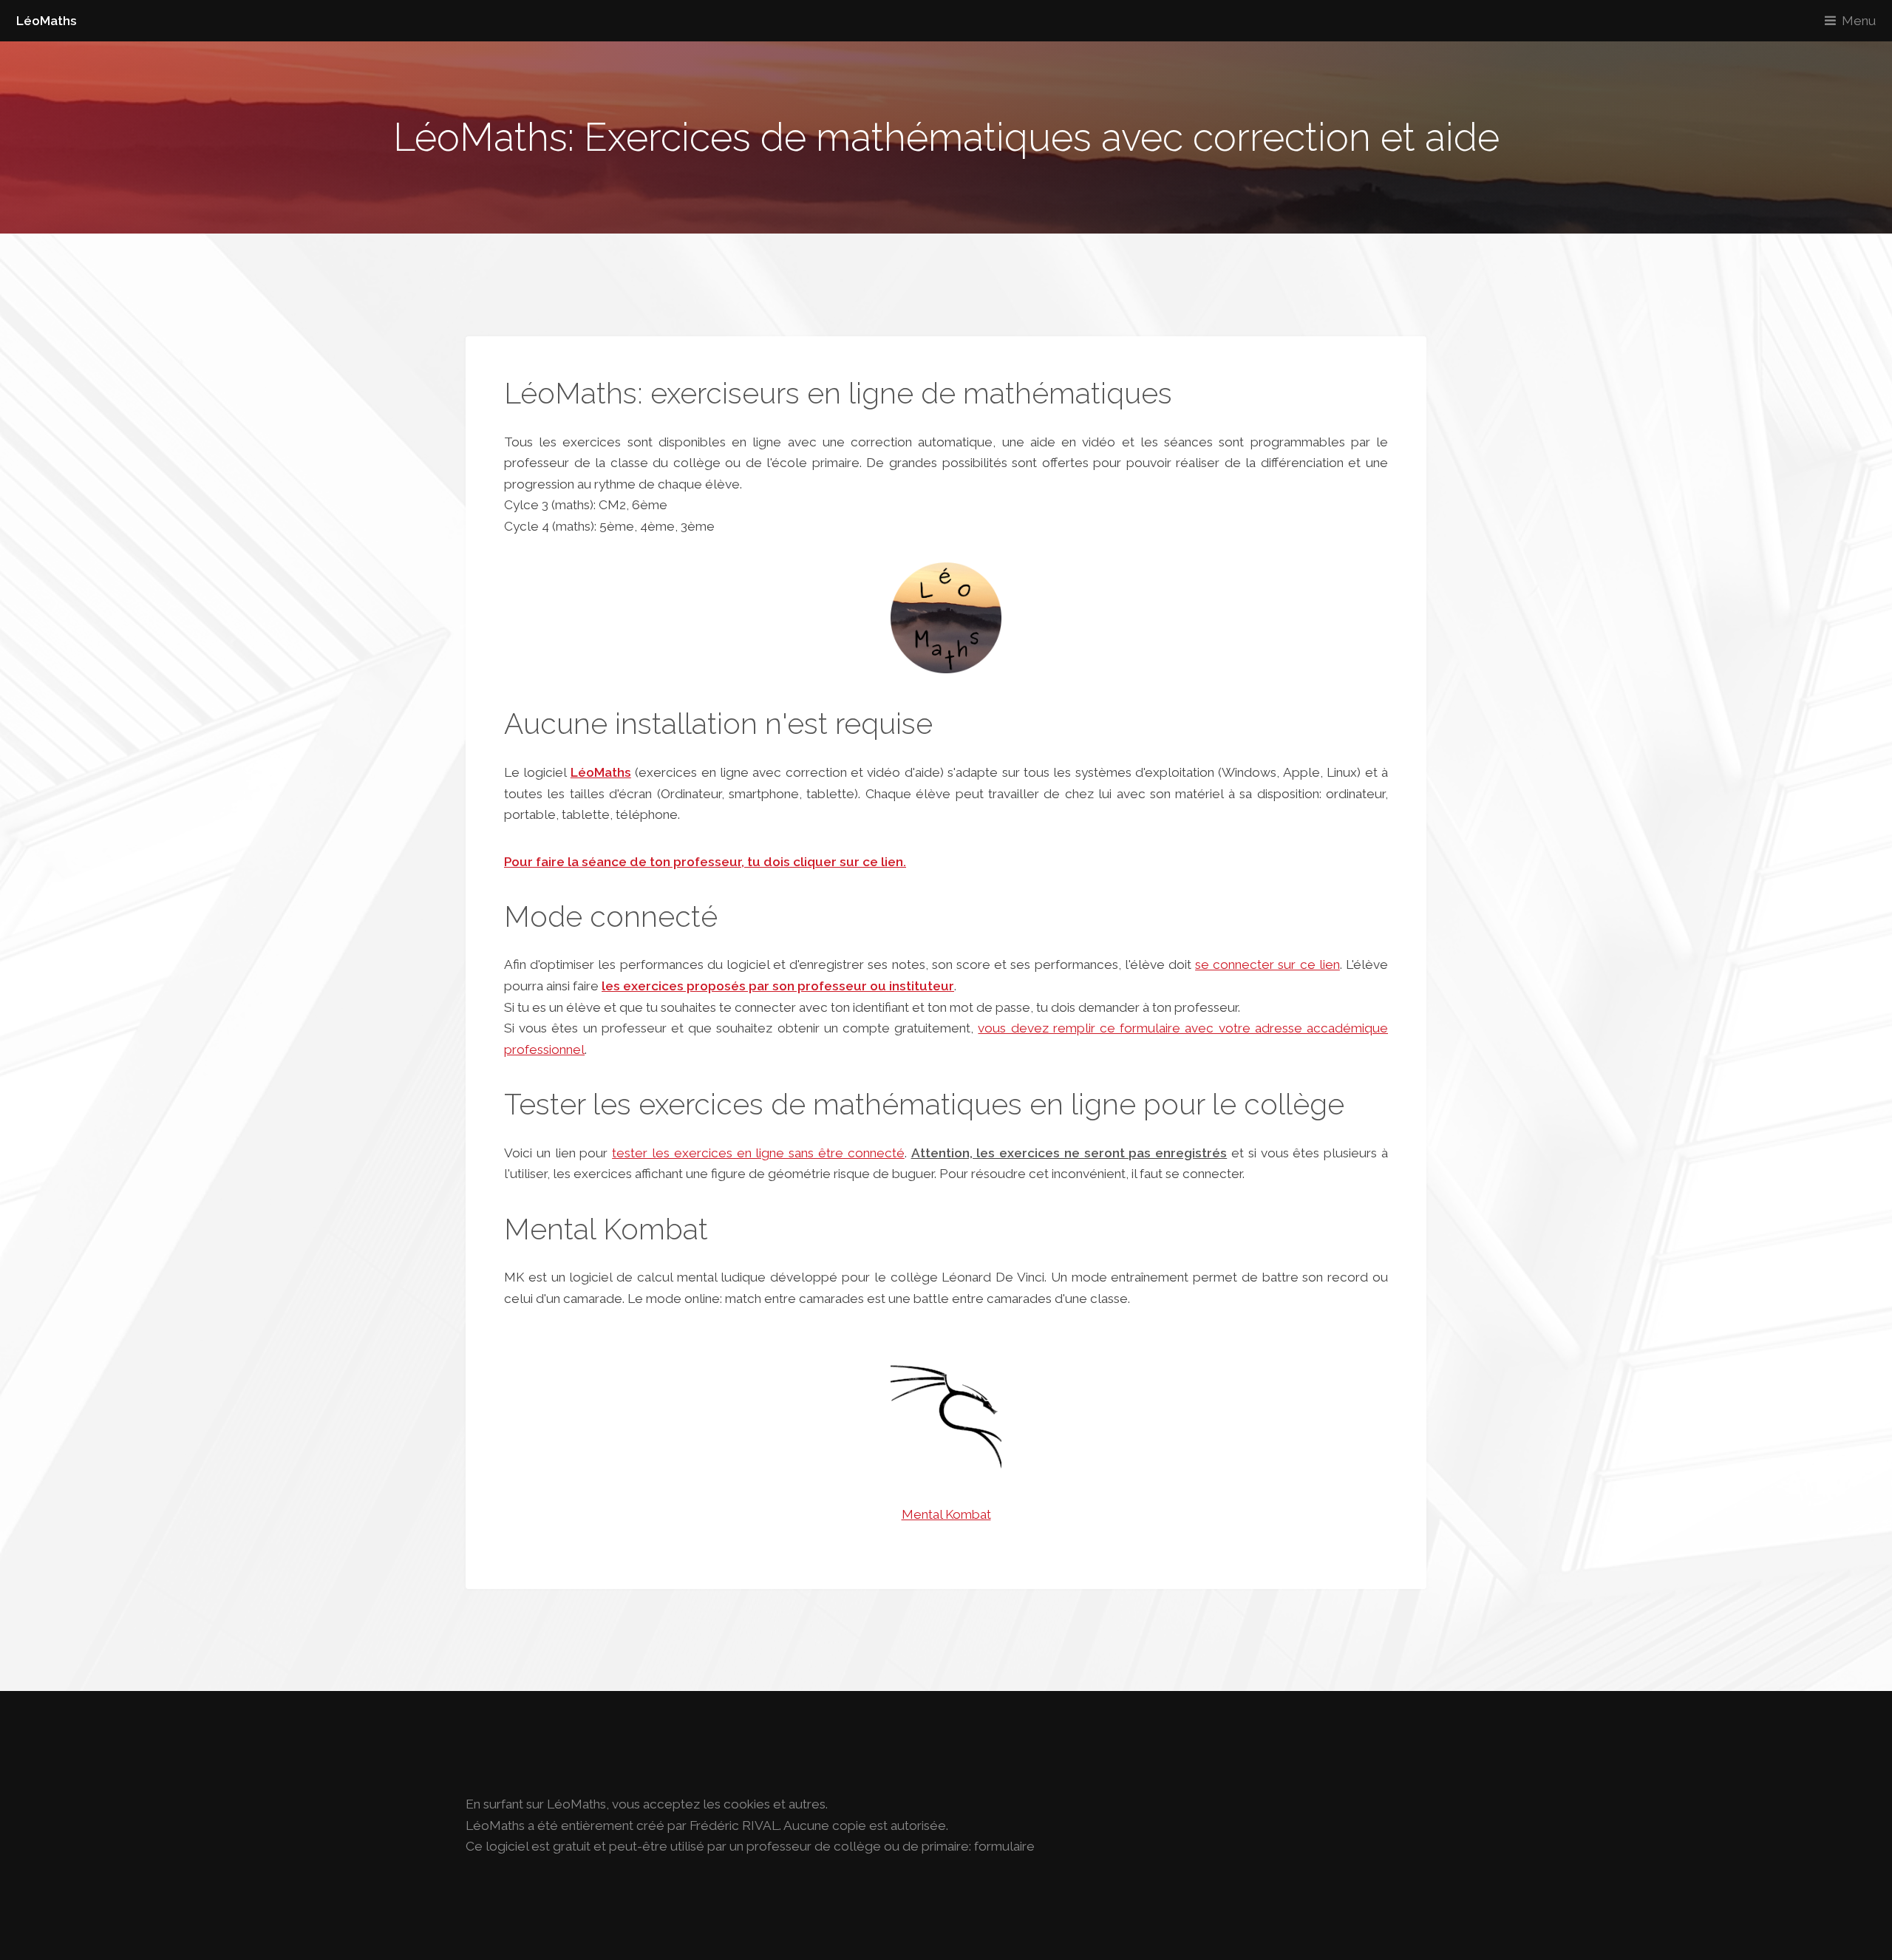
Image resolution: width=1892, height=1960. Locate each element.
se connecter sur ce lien (1267, 964)
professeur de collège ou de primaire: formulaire (891, 1846)
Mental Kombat (946, 1514)
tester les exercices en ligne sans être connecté (758, 1153)
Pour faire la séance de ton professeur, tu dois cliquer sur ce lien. (705, 862)
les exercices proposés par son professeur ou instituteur (778, 986)
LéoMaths (47, 21)
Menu (1859, 21)
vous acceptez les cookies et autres (719, 1804)
